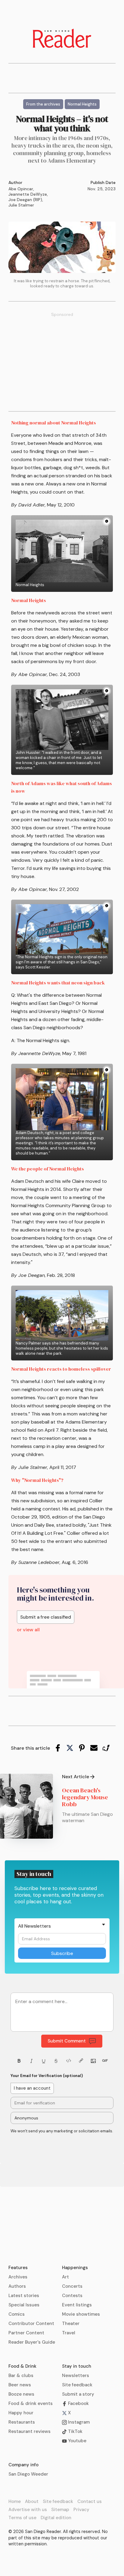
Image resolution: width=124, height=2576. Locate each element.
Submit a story (78, 2394)
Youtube (77, 2441)
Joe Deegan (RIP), (26, 200)
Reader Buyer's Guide (32, 2342)
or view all (28, 1630)
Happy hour (21, 2413)
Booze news (21, 2394)
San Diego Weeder (28, 2474)
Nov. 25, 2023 (102, 189)
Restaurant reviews (29, 2431)
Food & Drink (22, 2366)
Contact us (90, 2501)
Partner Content (26, 2333)
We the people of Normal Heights (48, 1169)
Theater (71, 2324)
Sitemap (60, 2510)
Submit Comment (67, 2041)
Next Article (76, 1777)
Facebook (78, 2403)
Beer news (20, 2385)
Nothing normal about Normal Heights (54, 423)
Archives (18, 2277)
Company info (23, 2465)
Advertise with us (28, 2510)
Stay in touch (77, 2366)
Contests (72, 2296)
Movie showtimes (81, 2314)
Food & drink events (31, 2403)
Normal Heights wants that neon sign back (58, 983)
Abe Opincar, (21, 189)
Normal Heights (29, 600)
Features (18, 2268)
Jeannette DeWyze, (28, 194)
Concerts (72, 2286)
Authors (17, 2286)
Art (65, 2277)
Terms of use (22, 2518)
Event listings (77, 2305)
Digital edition (56, 2518)
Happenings (75, 2268)
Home (15, 2501)
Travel (69, 2333)
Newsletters (76, 2376)
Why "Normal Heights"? (37, 1480)
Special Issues (24, 2305)
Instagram (78, 2422)
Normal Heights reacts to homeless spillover (61, 1369)
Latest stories (24, 2296)
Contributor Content (31, 2324)
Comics (17, 2314)
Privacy (81, 2510)
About (32, 2501)
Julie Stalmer (21, 205)
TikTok (75, 2431)
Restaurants (22, 2422)
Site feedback (77, 2385)
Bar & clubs (21, 2376)
